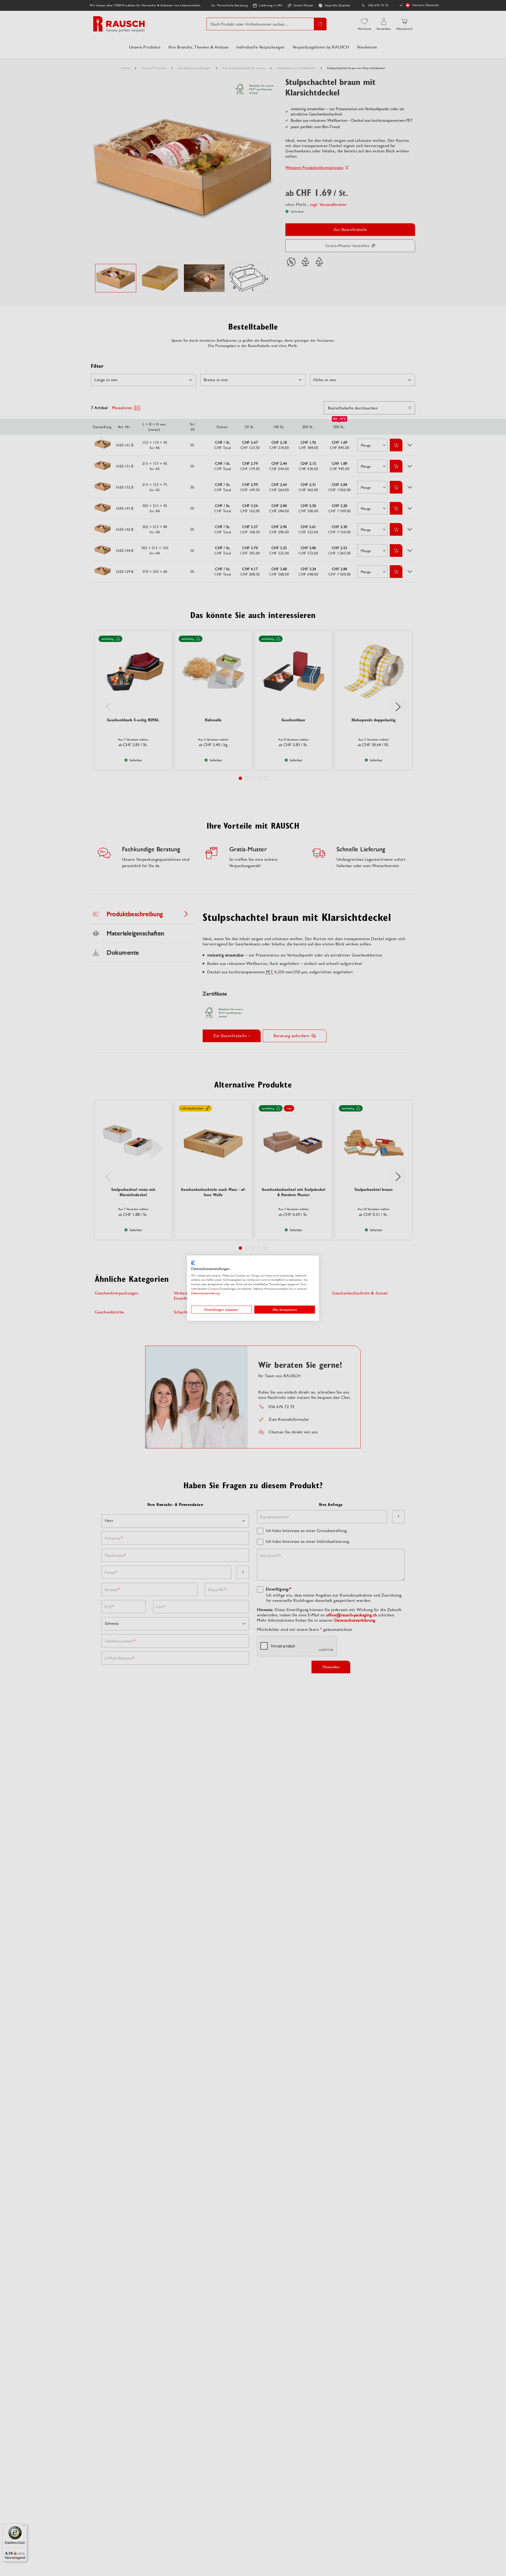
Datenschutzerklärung (205, 1293)
